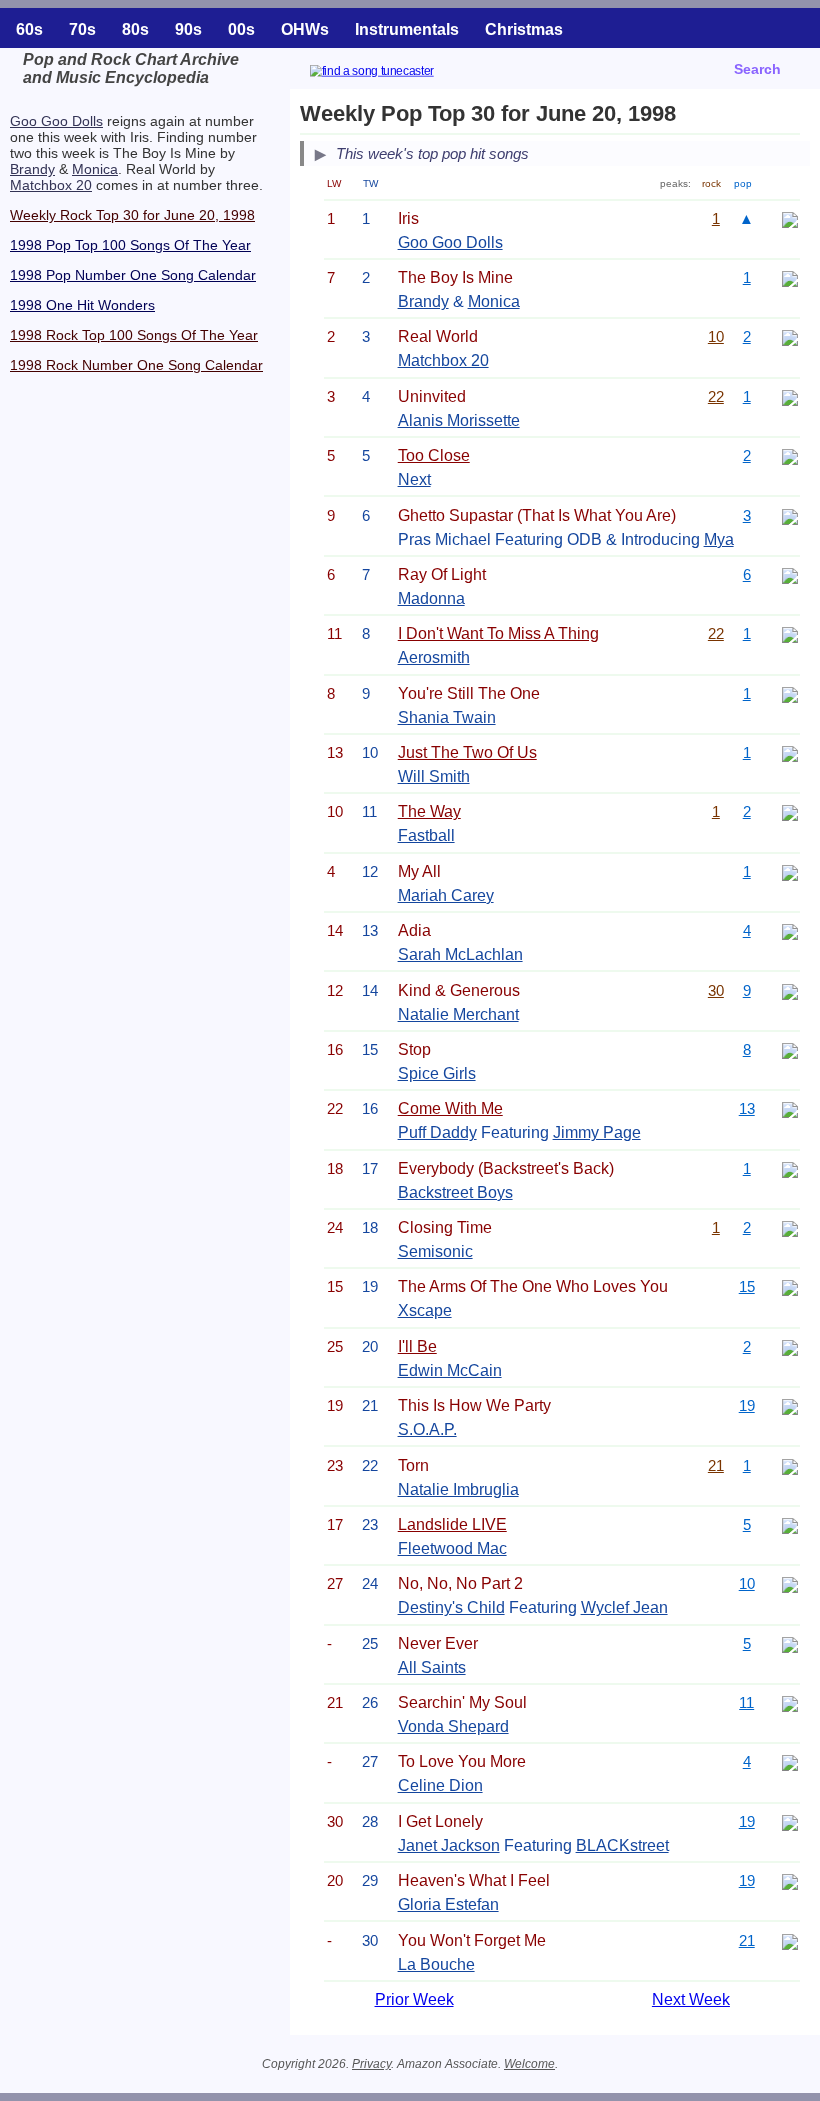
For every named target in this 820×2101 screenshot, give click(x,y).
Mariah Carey (446, 895)
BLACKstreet (622, 1845)
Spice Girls (437, 1073)
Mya (719, 539)
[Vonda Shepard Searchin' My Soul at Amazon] (790, 1702)
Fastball (426, 835)
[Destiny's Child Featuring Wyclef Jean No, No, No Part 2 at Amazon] (790, 1583)
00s (241, 29)
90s (188, 29)
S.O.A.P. (427, 1429)
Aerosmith (434, 657)
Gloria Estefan (448, 1904)
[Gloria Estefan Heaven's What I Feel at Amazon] (790, 1880)
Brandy (32, 169)
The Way (429, 811)
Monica (95, 169)
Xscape (425, 1310)
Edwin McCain (450, 1370)
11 (746, 1702)
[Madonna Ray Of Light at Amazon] (790, 574)
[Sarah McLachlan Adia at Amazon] (790, 930)
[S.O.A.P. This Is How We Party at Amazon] (790, 1405)
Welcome (529, 2064)
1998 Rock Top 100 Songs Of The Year (134, 335)
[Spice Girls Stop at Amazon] (790, 1049)
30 (716, 990)
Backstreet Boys (455, 1192)
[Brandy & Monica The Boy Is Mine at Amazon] (790, 277)
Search (757, 69)
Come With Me (450, 1108)
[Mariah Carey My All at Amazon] (790, 871)
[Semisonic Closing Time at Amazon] (790, 1227)
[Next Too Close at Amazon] (790, 455)
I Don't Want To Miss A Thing (498, 633)
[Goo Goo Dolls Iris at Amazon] (790, 218)
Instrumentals (407, 29)
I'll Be (417, 1346)
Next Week (691, 1999)
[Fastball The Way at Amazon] (790, 811)
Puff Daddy (437, 1132)
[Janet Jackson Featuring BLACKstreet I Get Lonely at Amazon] (790, 1821)
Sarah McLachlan (460, 954)
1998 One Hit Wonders (82, 305)
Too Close (434, 455)
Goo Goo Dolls (56, 121)
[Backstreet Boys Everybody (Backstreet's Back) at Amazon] (790, 1168)
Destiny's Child (451, 1607)
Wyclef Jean (624, 1607)
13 (747, 1108)
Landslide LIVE (452, 1524)
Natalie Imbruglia (458, 1489)
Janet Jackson (449, 1845)
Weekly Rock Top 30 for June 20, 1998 (132, 215)
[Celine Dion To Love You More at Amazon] (790, 1761)
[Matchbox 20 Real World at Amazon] (790, 336)
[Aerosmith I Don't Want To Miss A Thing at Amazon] (790, 633)
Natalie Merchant (458, 1014)
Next (414, 479)
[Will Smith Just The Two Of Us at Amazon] (790, 752)
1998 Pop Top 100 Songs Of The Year (130, 245)
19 (747, 1405)
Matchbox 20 (51, 185)
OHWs (305, 29)
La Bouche (436, 1964)
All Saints (432, 1667)
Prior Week (414, 1999)
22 (716, 396)
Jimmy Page (597, 1132)
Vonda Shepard (453, 1726)
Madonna (431, 598)
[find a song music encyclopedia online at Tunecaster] (396, 73)
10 (716, 336)
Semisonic (435, 1251)
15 (747, 1286)
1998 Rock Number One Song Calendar (136, 365)
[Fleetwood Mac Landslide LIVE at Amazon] (790, 1524)
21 (716, 1465)
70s (82, 29)
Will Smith (434, 776)
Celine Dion (440, 1785)
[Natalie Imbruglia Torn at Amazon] (790, 1465)
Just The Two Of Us (467, 752)
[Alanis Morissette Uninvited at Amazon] (790, 396)
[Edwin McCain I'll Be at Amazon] (790, 1346)
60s (29, 29)
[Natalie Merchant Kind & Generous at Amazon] (790, 990)
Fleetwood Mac (452, 1548)
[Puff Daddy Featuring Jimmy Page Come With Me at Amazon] (790, 1108)
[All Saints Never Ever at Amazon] (790, 1643)
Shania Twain (447, 717)
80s (135, 29)
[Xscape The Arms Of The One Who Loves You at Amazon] (790, 1286)
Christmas (524, 29)
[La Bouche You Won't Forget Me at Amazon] (790, 1940)
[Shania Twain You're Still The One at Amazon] (790, 693)
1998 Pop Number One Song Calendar (133, 275)
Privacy (371, 2064)
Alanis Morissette (459, 420)
